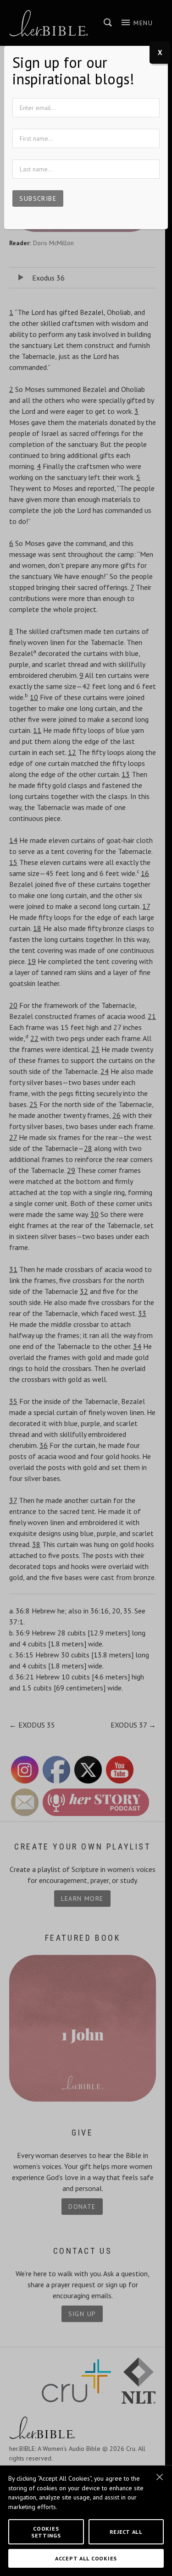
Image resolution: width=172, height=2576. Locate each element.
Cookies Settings (46, 2532)
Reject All (126, 2532)
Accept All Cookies (86, 2558)
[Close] (160, 2477)
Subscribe (38, 198)
